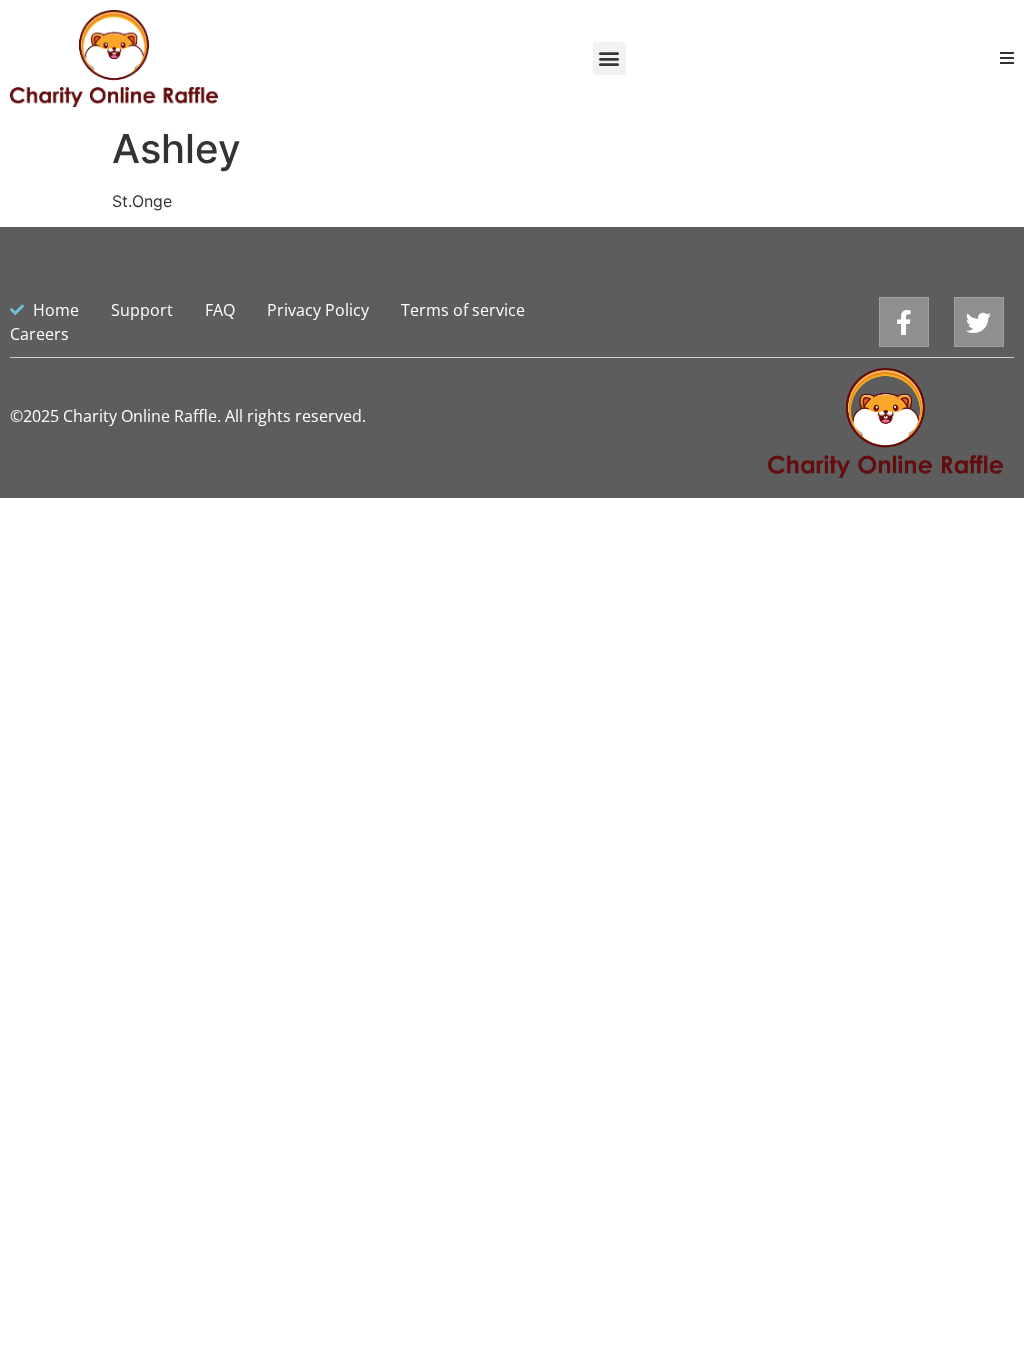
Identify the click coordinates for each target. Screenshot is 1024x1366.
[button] (609, 58)
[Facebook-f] (904, 322)
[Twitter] (979, 322)
